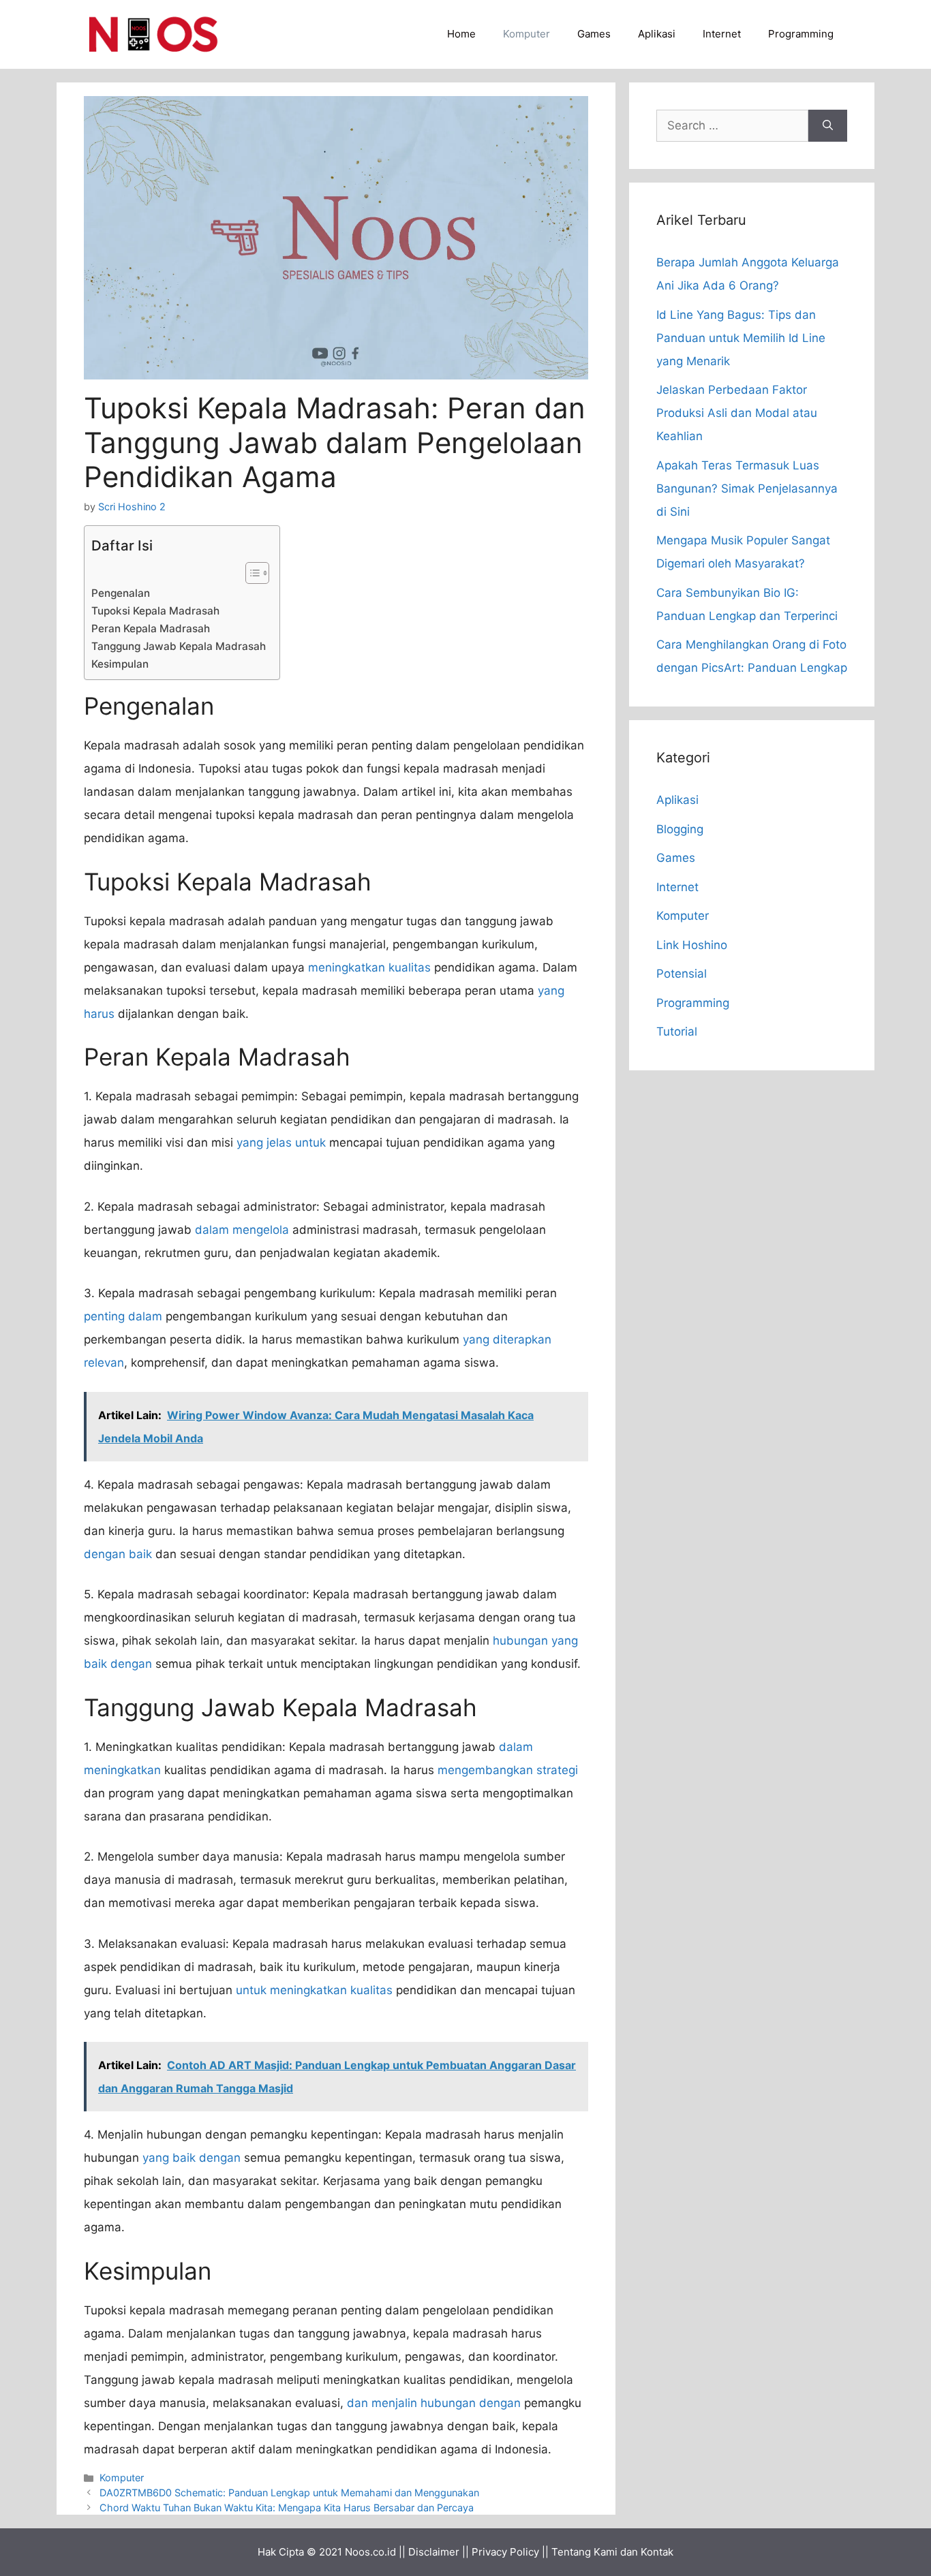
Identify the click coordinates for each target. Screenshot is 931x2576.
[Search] (828, 126)
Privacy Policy (505, 2552)
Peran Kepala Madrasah (151, 629)
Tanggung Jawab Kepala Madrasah (179, 646)
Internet (722, 34)
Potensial (682, 974)
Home (461, 34)
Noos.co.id (370, 2552)
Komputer (526, 34)
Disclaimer (434, 2552)
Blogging (680, 829)
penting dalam (123, 1316)
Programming (801, 34)
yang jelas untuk (281, 1143)
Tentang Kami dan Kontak (612, 2552)
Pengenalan (121, 593)
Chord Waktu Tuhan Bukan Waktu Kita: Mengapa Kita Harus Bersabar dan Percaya (287, 2508)
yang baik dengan (192, 2158)
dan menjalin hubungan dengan (434, 2403)
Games (594, 34)
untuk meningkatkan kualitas (314, 1990)
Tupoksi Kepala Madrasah (155, 611)
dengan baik (118, 1554)
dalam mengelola (242, 1230)
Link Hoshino (692, 945)
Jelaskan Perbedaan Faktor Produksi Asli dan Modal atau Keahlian (737, 413)
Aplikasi (657, 34)
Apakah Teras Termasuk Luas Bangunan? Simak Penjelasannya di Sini (747, 488)
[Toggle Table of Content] (250, 573)
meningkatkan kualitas (369, 967)
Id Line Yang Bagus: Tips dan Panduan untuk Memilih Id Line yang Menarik (741, 338)
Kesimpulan (120, 664)
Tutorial (677, 1031)
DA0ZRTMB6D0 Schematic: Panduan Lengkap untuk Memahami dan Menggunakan (289, 2493)
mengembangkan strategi (508, 1770)
